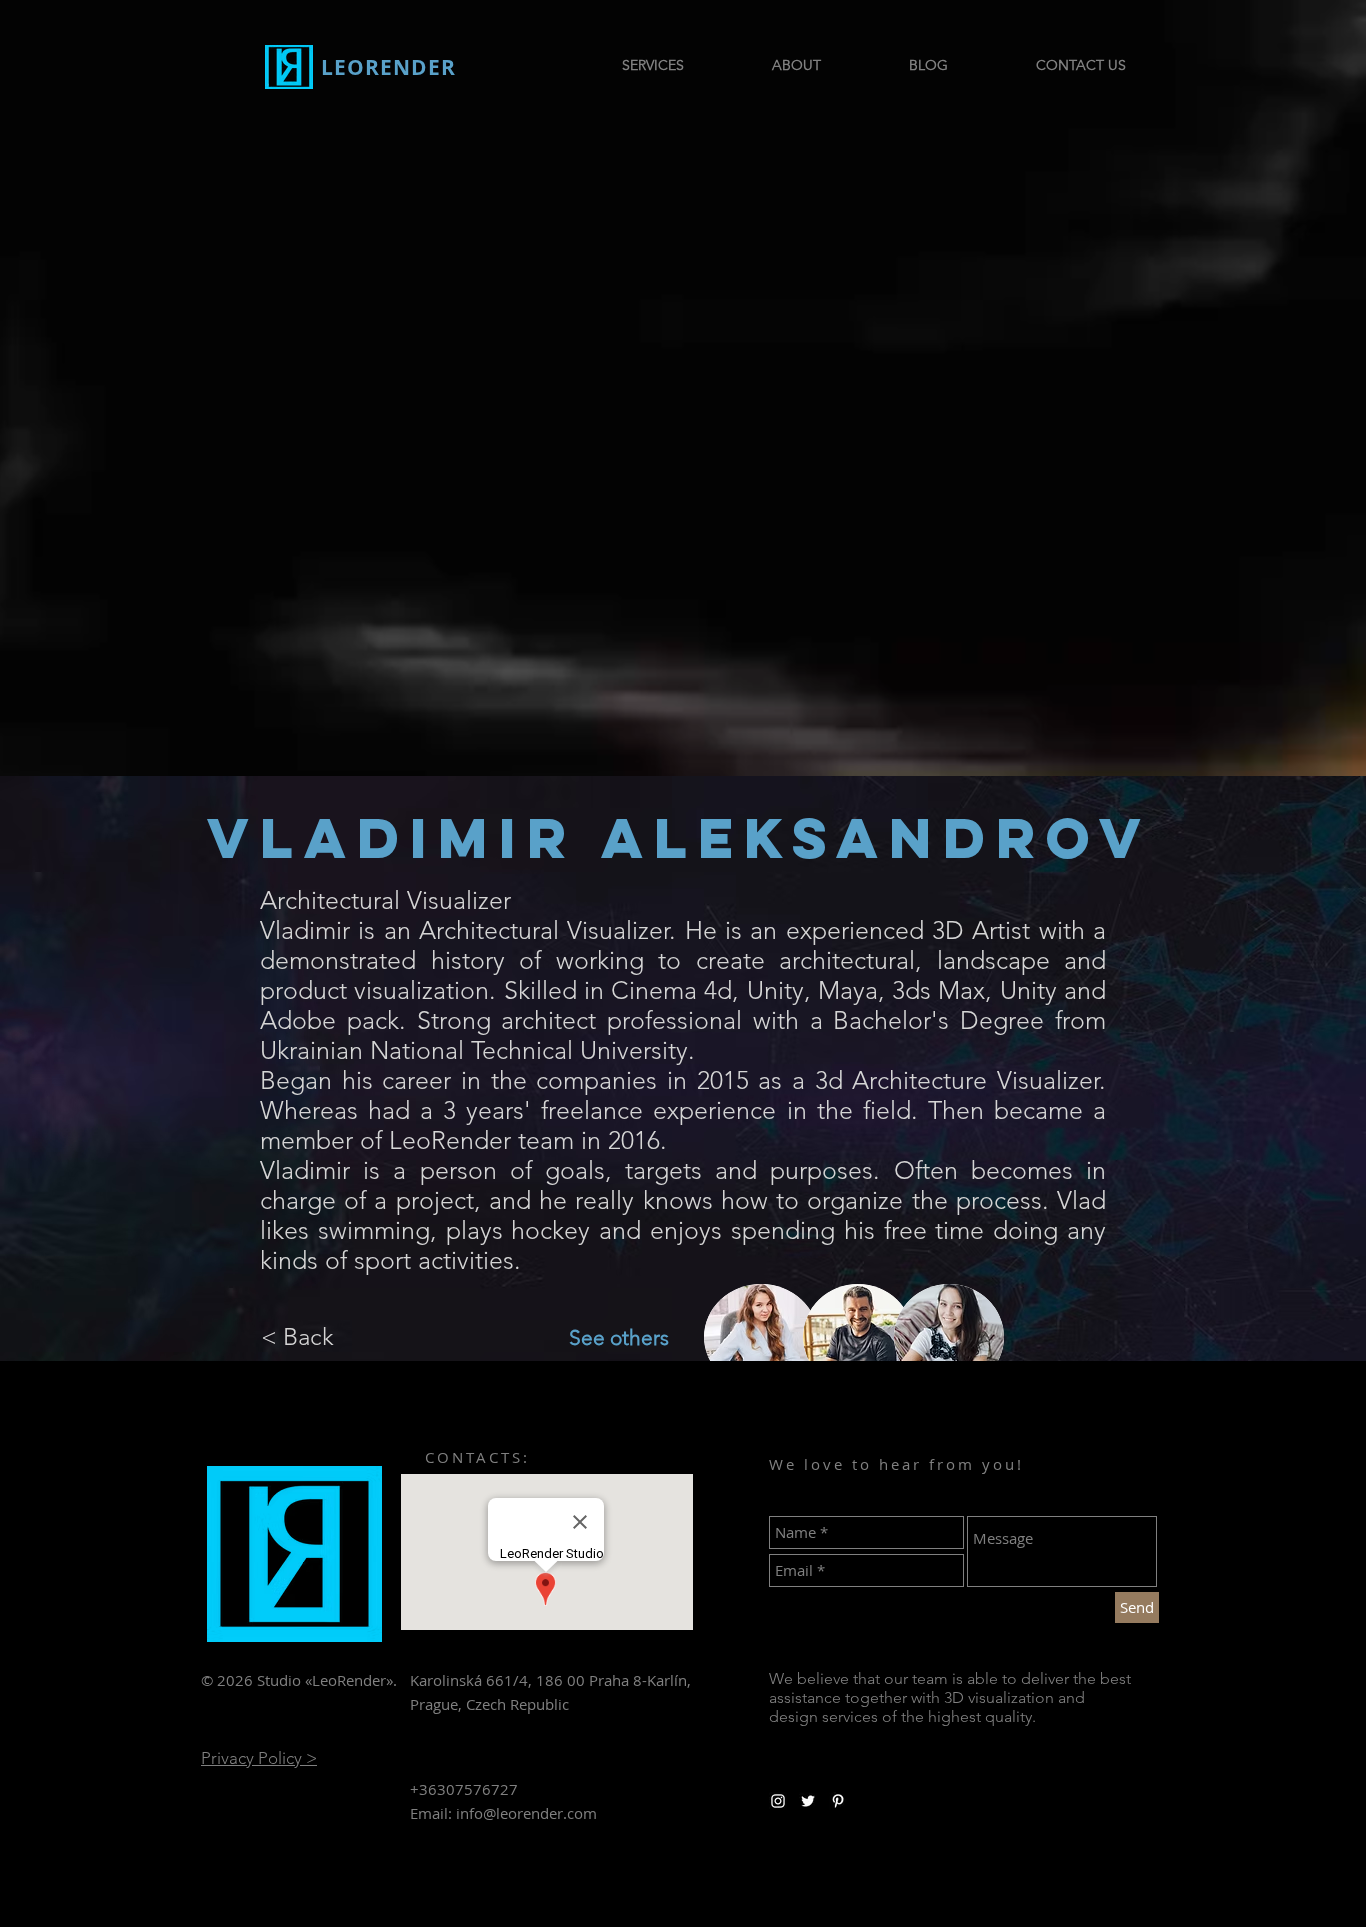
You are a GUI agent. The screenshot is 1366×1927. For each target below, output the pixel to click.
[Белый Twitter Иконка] (808, 1801)
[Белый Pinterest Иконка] (838, 1801)
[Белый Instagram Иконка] (778, 1801)
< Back (297, 1336)
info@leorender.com (526, 1813)
